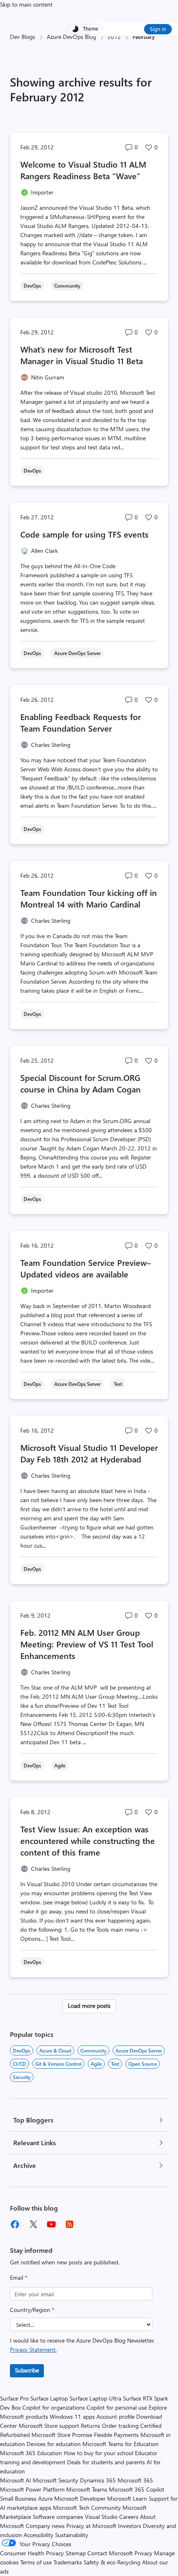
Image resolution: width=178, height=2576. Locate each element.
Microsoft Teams (87, 2489)
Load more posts (89, 2006)
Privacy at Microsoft (91, 2526)
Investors (130, 2526)
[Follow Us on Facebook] (15, 2224)
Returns (90, 2426)
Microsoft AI (16, 2480)
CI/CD (19, 2064)
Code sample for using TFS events (84, 534)
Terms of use (36, 2562)
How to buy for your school (99, 2453)
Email (19, 2277)
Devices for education (54, 2444)
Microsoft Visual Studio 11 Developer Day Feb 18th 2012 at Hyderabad (89, 1453)
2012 (114, 37)
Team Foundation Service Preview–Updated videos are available (85, 1268)
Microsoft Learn (127, 2498)
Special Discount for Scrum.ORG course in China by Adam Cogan (81, 1083)
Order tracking (120, 2426)
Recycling (129, 2562)
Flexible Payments (116, 2435)
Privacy (144, 2553)
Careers (129, 2517)
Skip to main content (26, 4)
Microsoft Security (55, 2480)
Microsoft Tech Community (87, 2508)
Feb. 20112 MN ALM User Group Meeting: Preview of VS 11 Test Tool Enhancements (87, 1644)
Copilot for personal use (117, 2407)
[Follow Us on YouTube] (51, 2224)
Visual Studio (101, 2517)
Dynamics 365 (98, 2480)
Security (22, 2077)
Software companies (58, 2517)
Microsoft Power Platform (32, 2489)
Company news (45, 2526)
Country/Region (32, 2310)
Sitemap (76, 2553)
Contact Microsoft (110, 2553)
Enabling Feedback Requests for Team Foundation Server (81, 722)
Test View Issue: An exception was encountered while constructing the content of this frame (88, 1840)
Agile (96, 2064)
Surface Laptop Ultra (95, 2398)
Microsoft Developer (80, 2498)
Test (115, 2064)
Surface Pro (14, 2398)
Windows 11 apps (72, 2416)
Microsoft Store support (49, 2426)
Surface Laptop (49, 2398)
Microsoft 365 (135, 2480)
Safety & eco (100, 2562)
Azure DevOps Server (139, 2050)
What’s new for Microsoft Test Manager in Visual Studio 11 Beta (82, 355)
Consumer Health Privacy (32, 2553)
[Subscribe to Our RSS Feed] (70, 2224)
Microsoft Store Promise (62, 2435)
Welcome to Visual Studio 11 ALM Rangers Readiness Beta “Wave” (83, 170)
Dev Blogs (23, 37)
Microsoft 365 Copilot (137, 2489)
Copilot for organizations (54, 2407)
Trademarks (68, 2562)
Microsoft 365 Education (31, 2453)
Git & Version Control (58, 2064)
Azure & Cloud (55, 2050)
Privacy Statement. (33, 2349)
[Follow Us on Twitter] (33, 2224)
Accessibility (38, 2535)
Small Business (18, 2498)
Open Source (143, 2064)
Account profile (115, 2416)
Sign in (158, 29)
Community (93, 2050)
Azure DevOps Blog (71, 37)
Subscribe (27, 2370)
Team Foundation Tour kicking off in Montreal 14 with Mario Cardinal (89, 898)
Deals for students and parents (106, 2462)
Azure (45, 2498)
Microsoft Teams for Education (120, 2444)
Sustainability (72, 2535)
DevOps (22, 2050)
